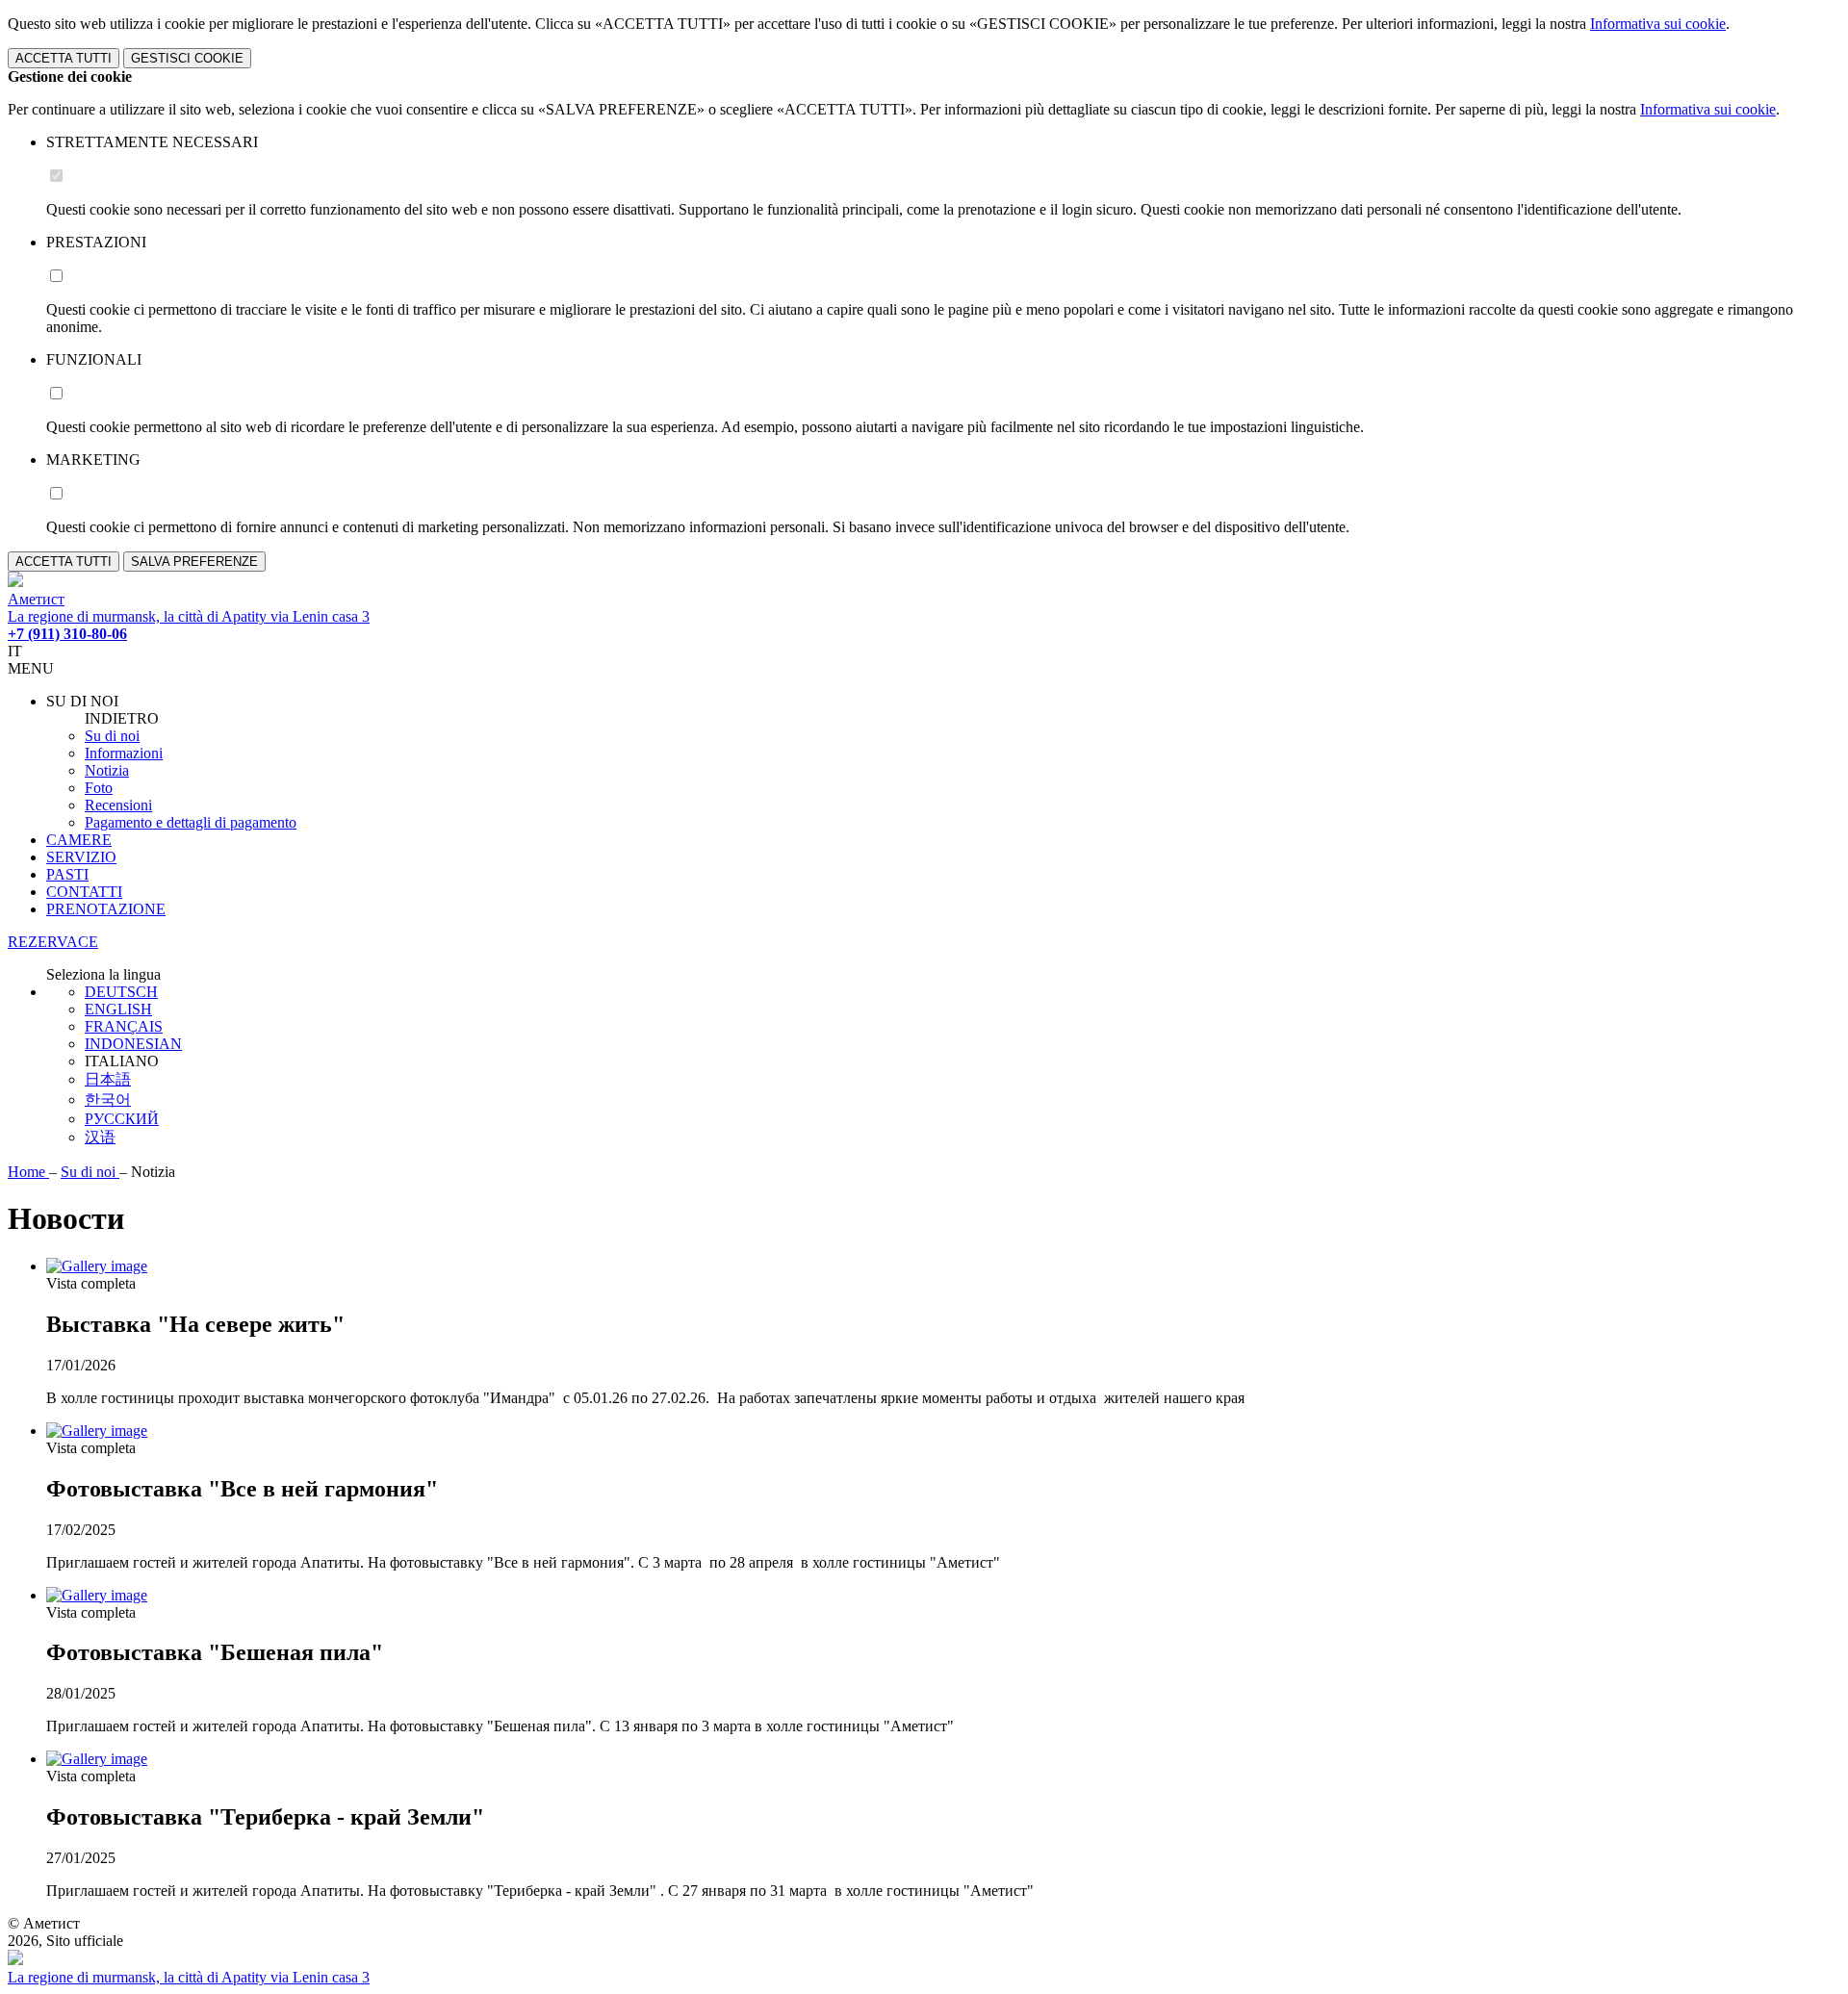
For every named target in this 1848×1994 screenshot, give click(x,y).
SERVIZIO (81, 857)
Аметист (36, 599)
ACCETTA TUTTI (64, 58)
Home (28, 1172)
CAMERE (79, 840)
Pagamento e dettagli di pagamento (191, 822)
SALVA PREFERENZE (194, 562)
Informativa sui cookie (1658, 24)
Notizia (107, 770)
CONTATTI (84, 892)
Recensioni (118, 805)
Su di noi (112, 736)
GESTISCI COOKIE (187, 58)
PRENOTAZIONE (106, 909)
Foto (99, 788)
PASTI (67, 874)
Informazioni (124, 753)
